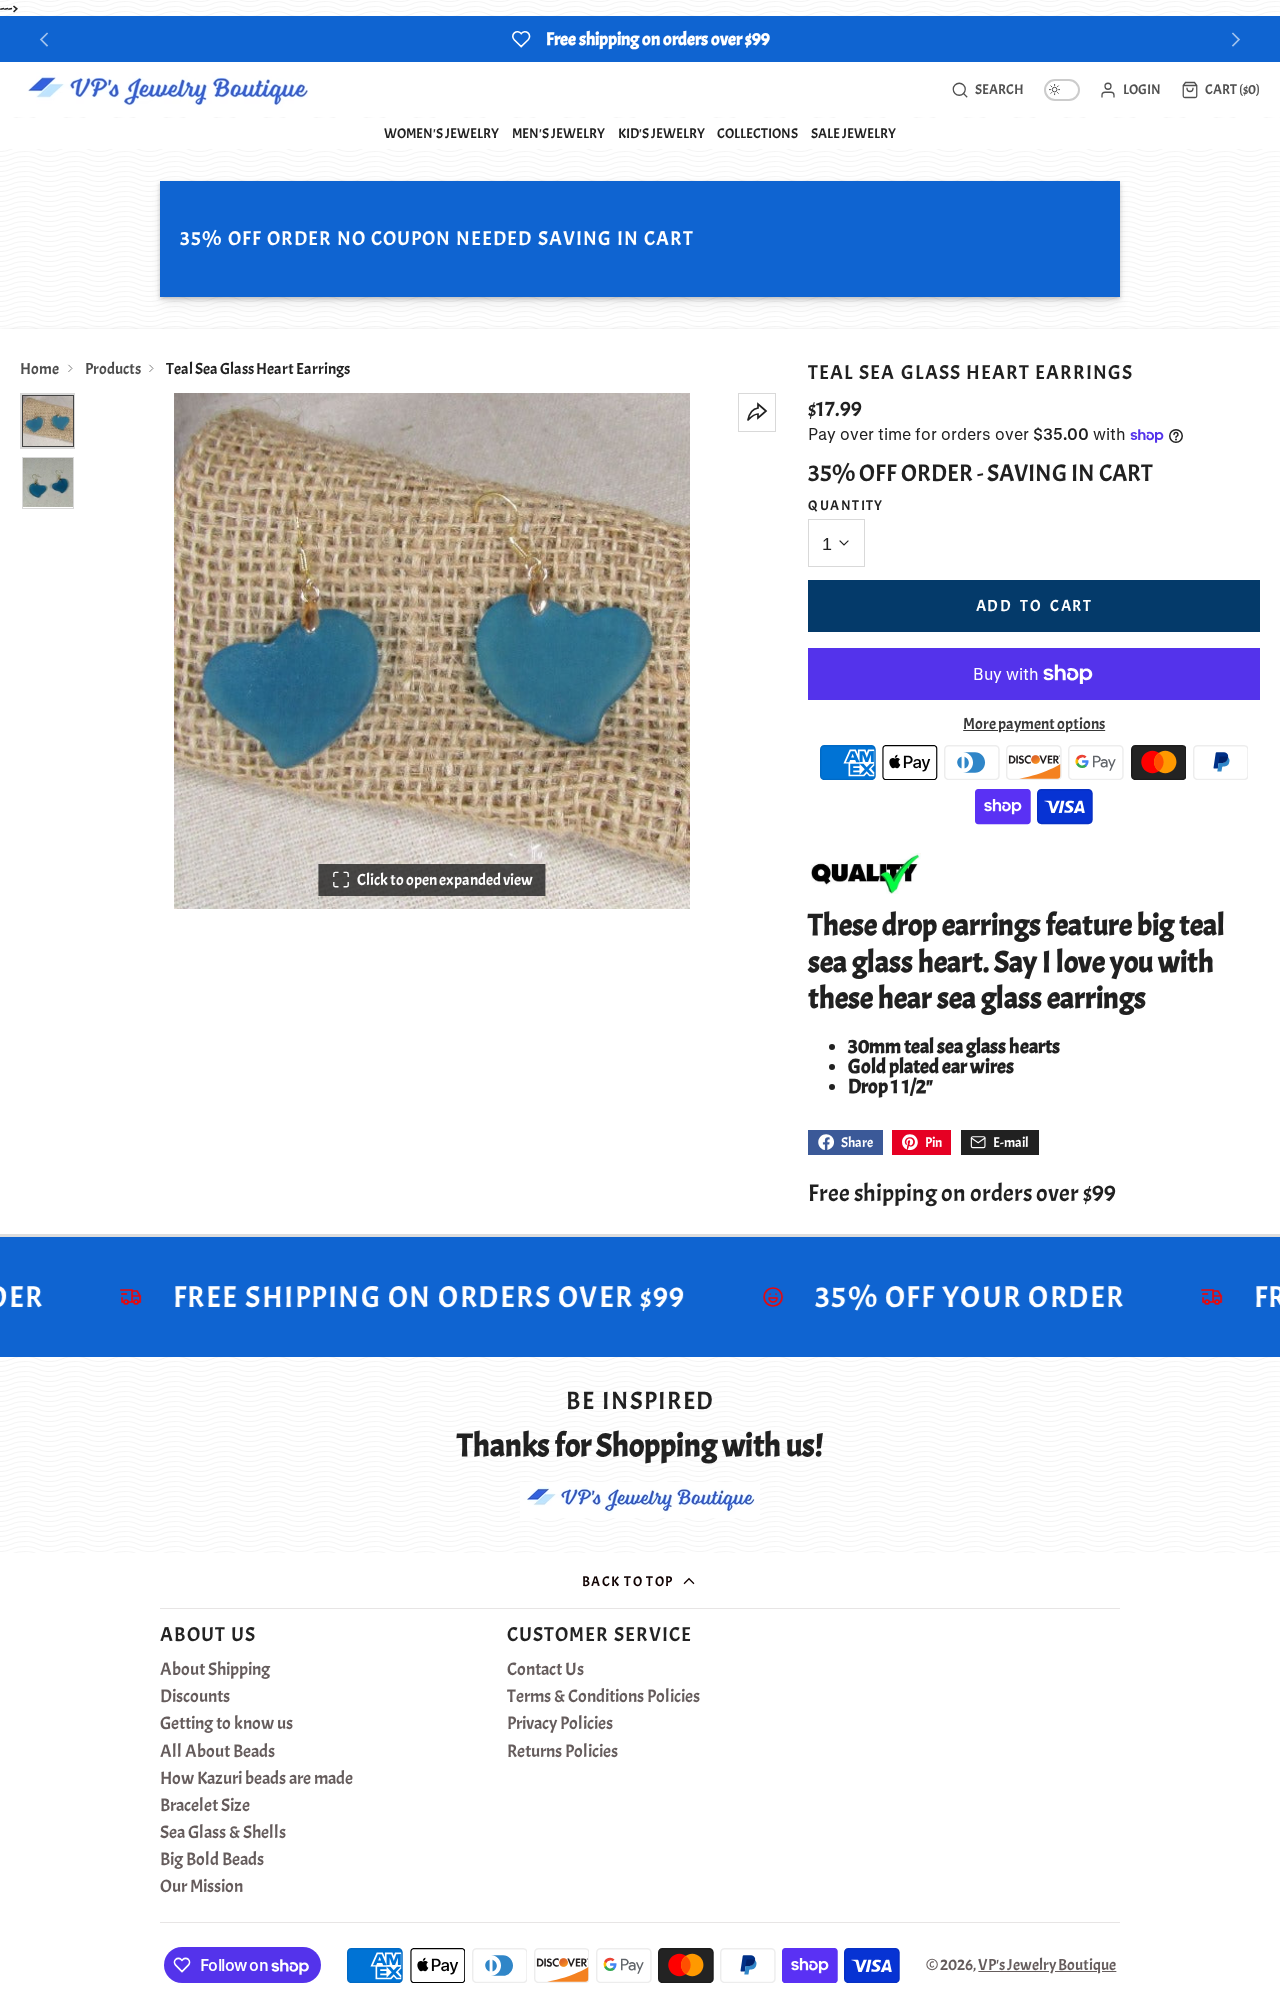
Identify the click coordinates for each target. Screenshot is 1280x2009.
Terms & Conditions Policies (603, 1697)
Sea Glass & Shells (223, 1833)
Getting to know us (226, 1724)
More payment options (1034, 724)
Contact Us (545, 1670)
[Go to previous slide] (44, 39)
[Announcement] (640, 39)
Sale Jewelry (853, 133)
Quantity (846, 505)
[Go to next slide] (1236, 39)
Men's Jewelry (558, 133)
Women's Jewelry (441, 133)
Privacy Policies (560, 1724)
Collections (757, 133)
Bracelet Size (205, 1806)
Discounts (195, 1697)
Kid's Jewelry (661, 133)
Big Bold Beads (212, 1860)
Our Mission (201, 1887)
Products (113, 369)
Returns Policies (562, 1752)
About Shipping (215, 1670)
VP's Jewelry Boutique (1047, 1965)
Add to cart (1034, 606)
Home (39, 369)
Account (1130, 90)
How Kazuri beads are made (256, 1779)
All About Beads (217, 1752)
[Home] (167, 90)
